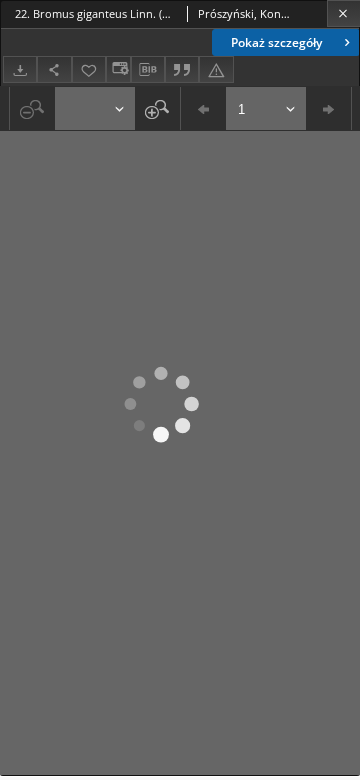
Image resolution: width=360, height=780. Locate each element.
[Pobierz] (20, 69)
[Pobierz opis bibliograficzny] (148, 70)
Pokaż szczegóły (276, 42)
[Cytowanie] (182, 69)
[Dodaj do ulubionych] (89, 69)
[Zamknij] (343, 13)
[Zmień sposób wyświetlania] (118, 69)
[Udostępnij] (54, 69)
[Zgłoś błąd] (216, 69)
